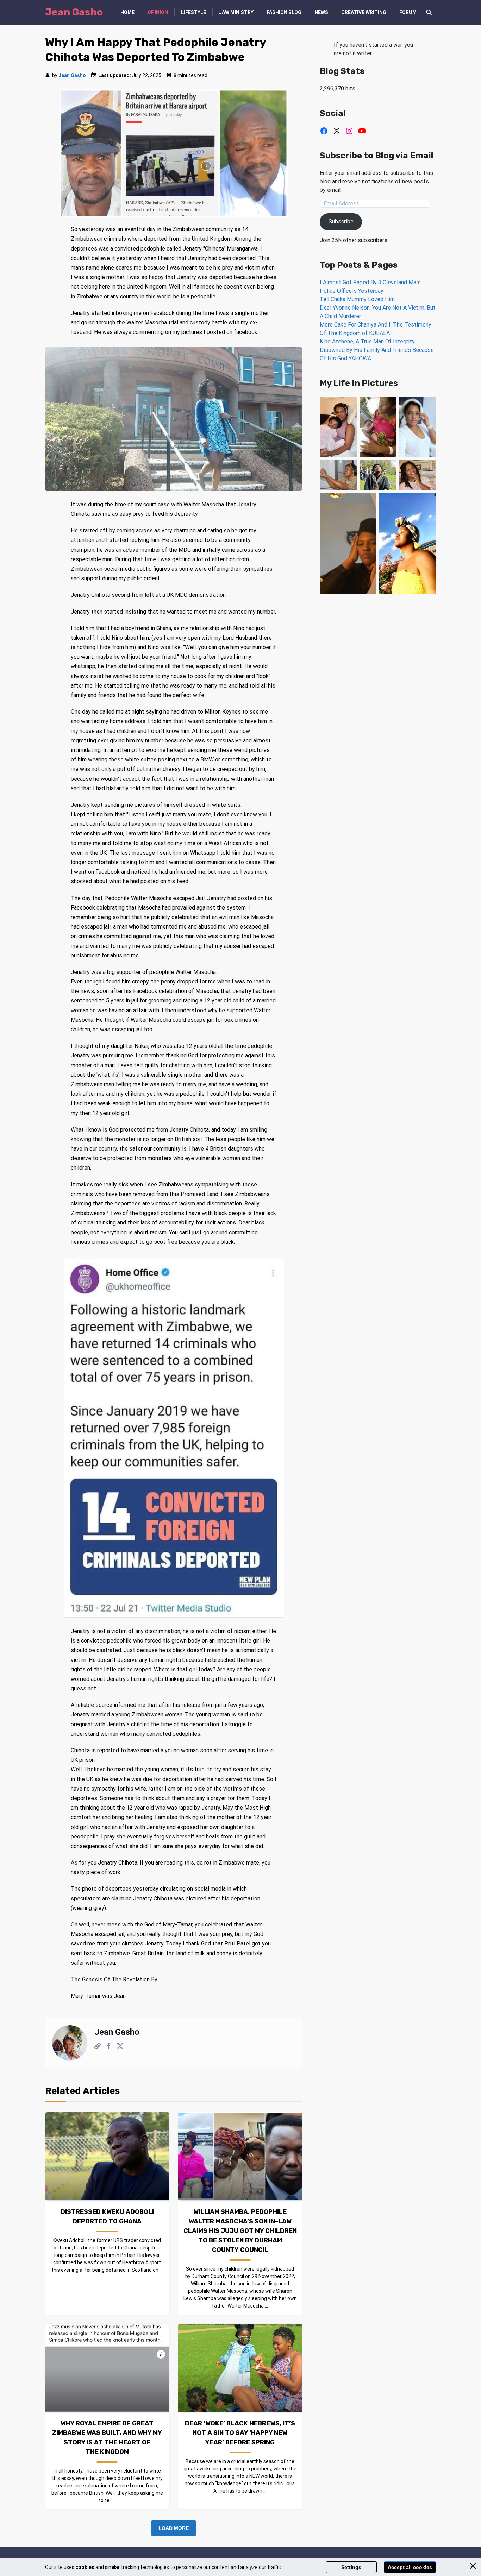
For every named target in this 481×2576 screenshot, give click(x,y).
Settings (351, 2567)
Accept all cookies (410, 2567)
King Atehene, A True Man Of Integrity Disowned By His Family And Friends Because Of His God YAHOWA (377, 350)
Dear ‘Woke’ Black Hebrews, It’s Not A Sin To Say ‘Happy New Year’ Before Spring (240, 2433)
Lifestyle (193, 12)
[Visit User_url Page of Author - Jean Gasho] (98, 2047)
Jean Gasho (72, 75)
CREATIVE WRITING (364, 12)
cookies (85, 2567)
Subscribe (341, 221)
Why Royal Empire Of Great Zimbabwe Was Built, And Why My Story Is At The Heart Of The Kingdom (107, 2438)
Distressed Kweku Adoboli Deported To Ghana (107, 2217)
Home (127, 12)
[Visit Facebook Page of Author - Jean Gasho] (109, 2047)
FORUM (408, 12)
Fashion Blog (284, 12)
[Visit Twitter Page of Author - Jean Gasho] (120, 2047)
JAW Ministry (236, 12)
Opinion (158, 12)
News (321, 12)
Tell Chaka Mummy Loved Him (357, 299)
